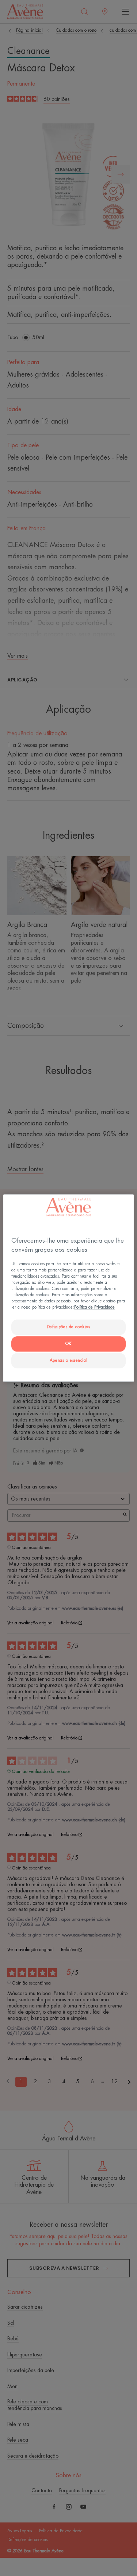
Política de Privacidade (94, 1307)
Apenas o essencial (68, 1360)
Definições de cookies (69, 1327)
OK (68, 1344)
